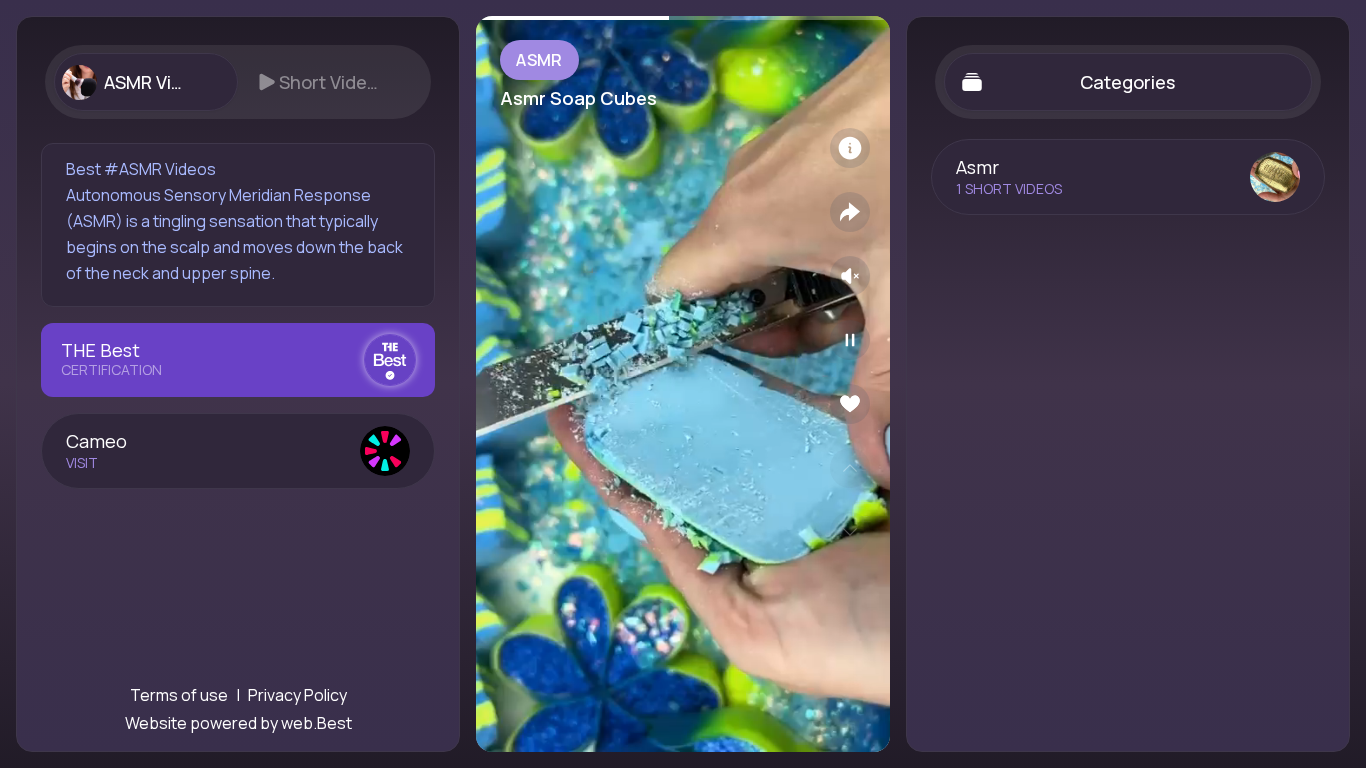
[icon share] (850, 212)
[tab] (145, 82)
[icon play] (850, 340)
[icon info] (850, 148)
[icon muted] (850, 276)
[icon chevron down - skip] (850, 532)
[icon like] (850, 404)
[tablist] (238, 82)
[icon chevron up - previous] (850, 468)
